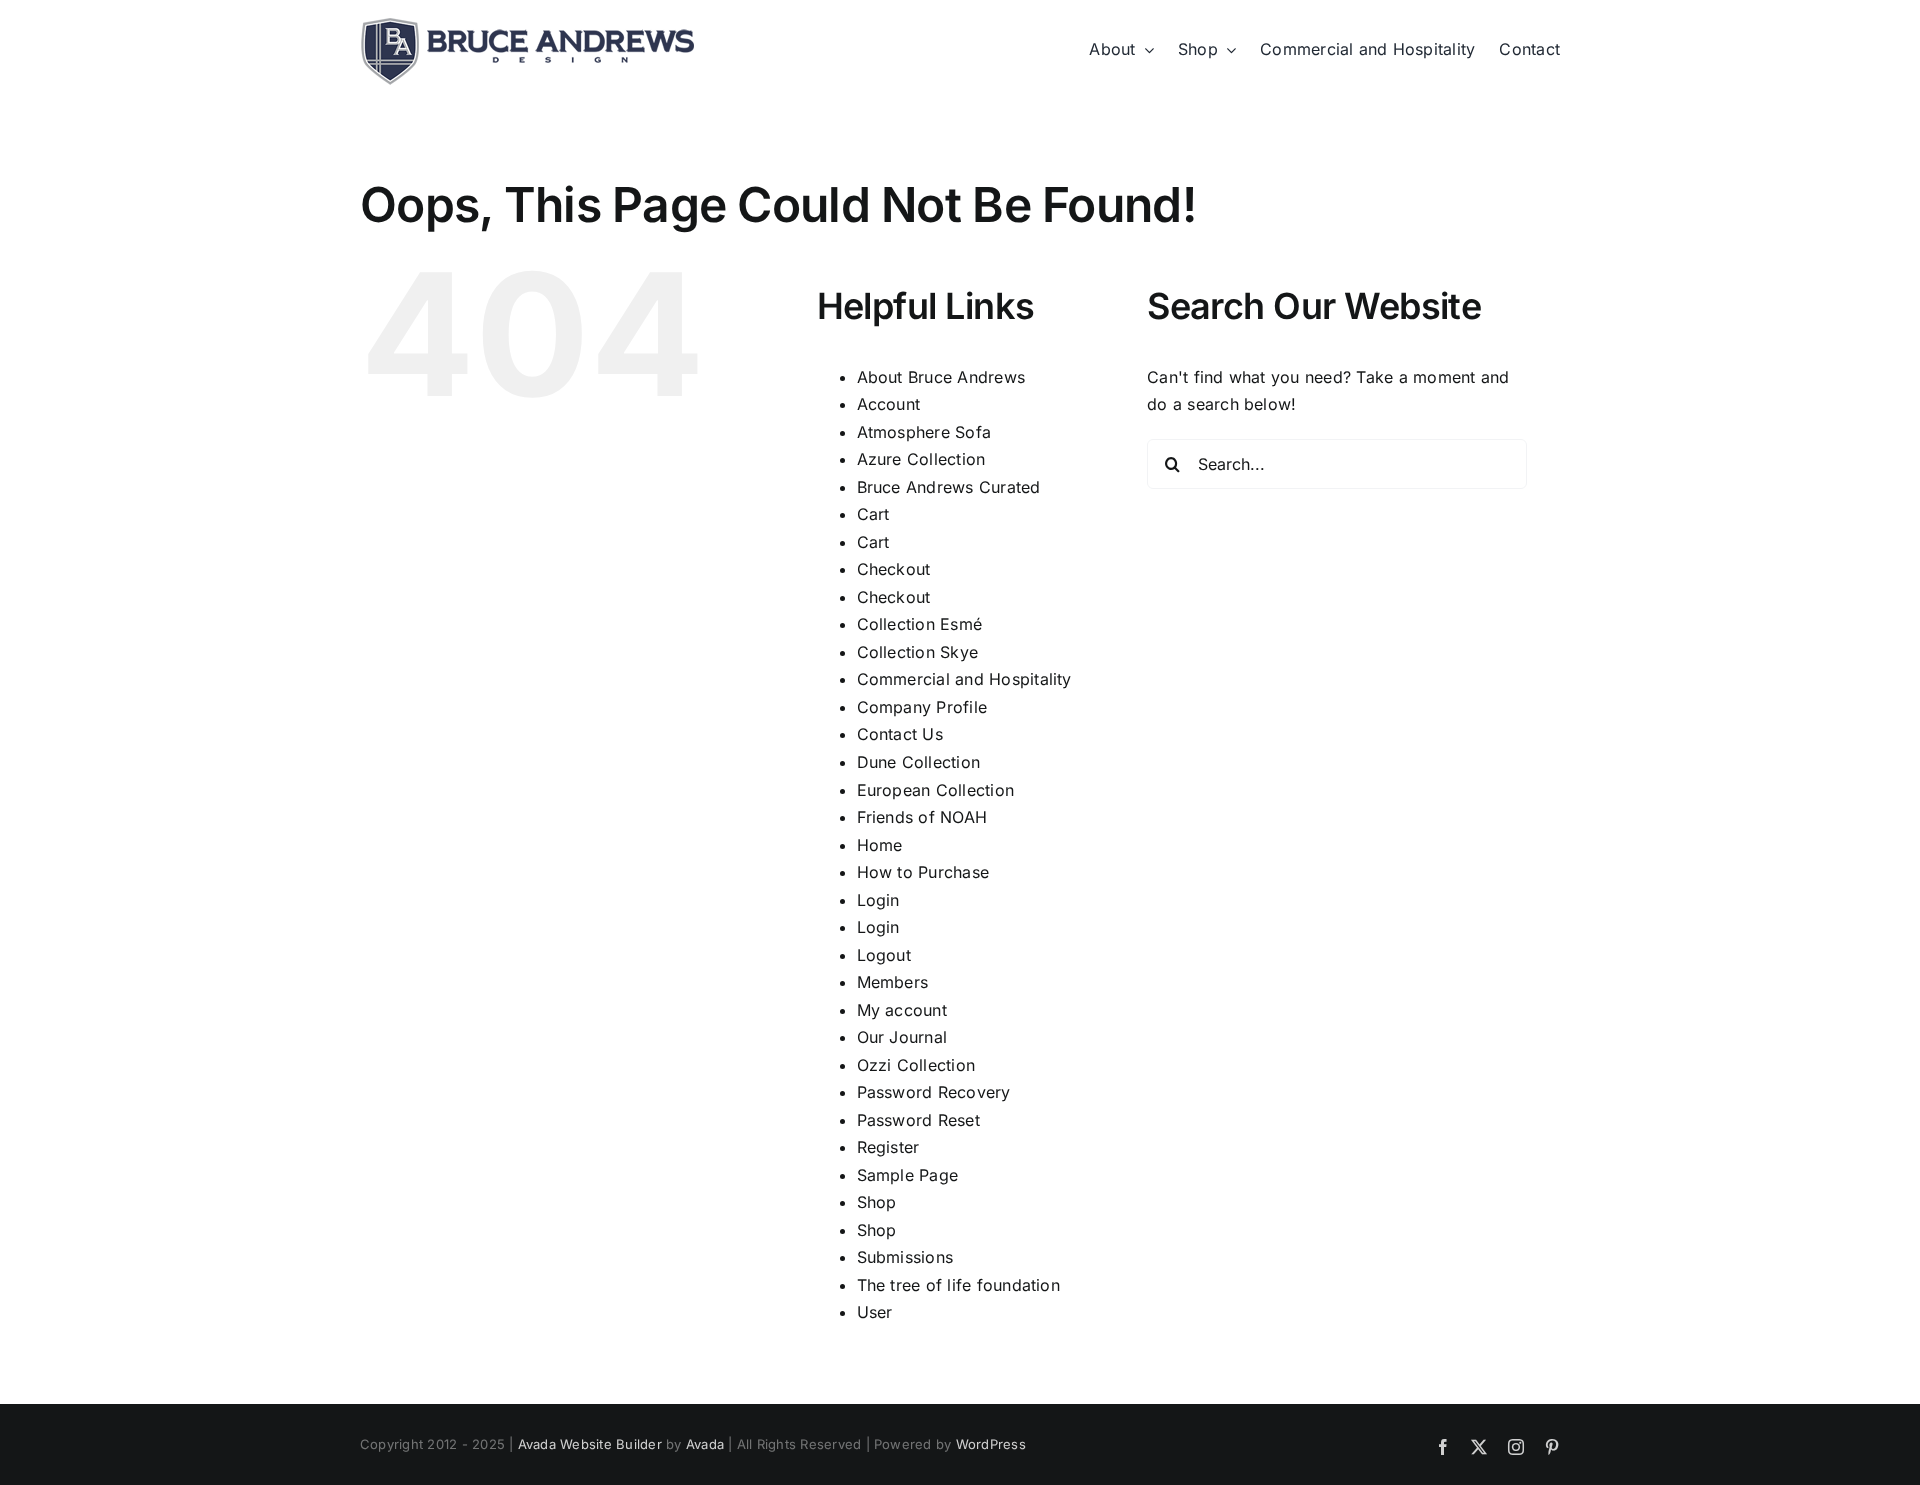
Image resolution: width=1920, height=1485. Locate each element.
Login (878, 900)
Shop (877, 1202)
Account (889, 404)
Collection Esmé (920, 624)
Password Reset (918, 1120)
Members (893, 982)
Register (888, 1147)
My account (902, 1010)
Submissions (905, 1257)
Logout (884, 955)
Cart (873, 514)
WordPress (991, 1444)
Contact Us (900, 734)
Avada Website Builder (590, 1444)
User (875, 1312)
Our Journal (902, 1037)
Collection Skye (918, 652)
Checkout (894, 569)
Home (880, 845)
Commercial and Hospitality (964, 679)
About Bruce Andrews (941, 377)
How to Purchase (923, 872)
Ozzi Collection (916, 1065)
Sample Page (908, 1175)
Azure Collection (921, 459)
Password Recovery (934, 1092)
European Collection (936, 790)
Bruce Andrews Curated (949, 487)
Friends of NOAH (922, 817)
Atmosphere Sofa (924, 432)
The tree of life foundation (958, 1285)
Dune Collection (919, 762)
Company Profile (922, 707)
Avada (705, 1444)
